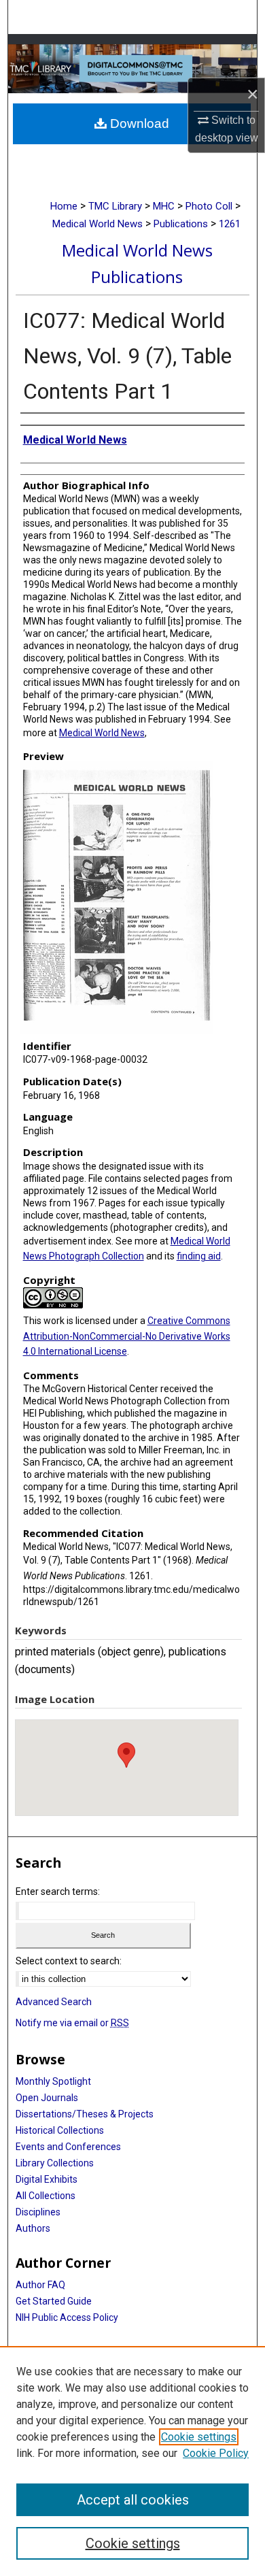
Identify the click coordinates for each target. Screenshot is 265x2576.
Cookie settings (199, 2437)
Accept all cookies (133, 2500)
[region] (132, 2461)
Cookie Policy (216, 2453)
